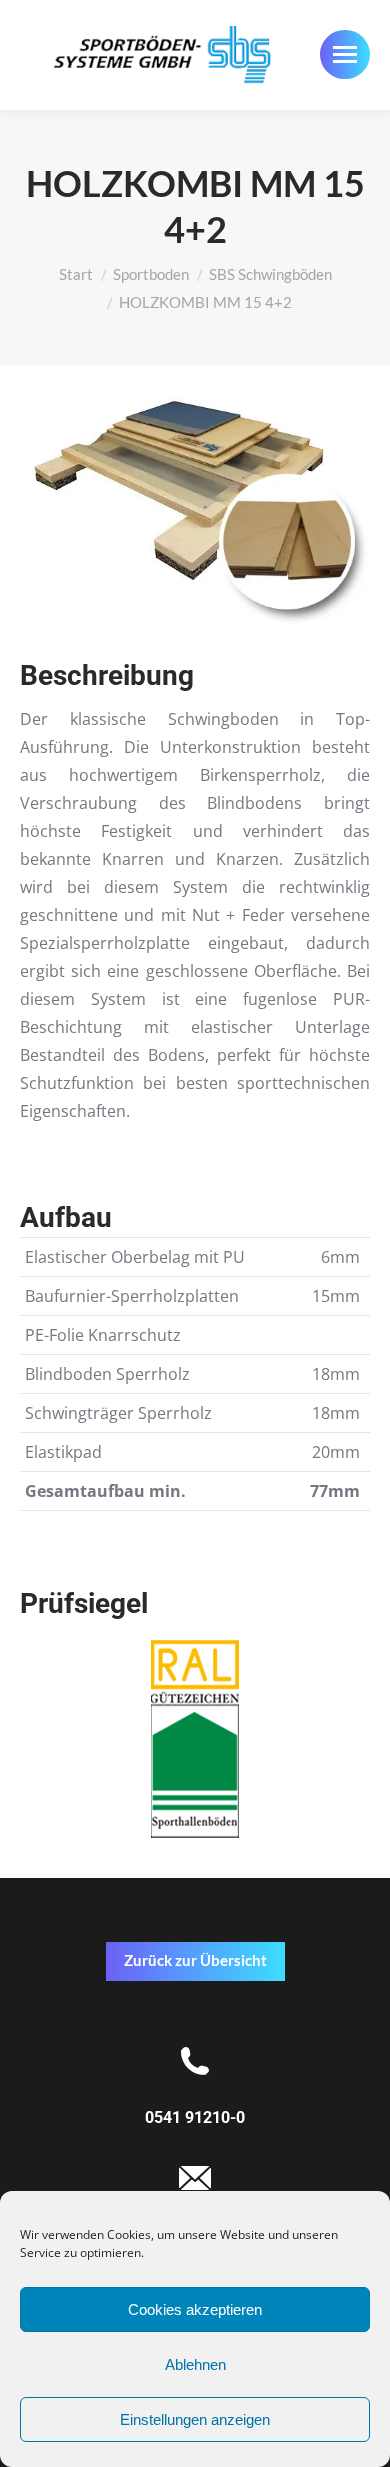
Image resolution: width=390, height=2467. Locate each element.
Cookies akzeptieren (195, 2309)
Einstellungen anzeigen (195, 2419)
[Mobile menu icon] (345, 54)
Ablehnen (195, 2364)
